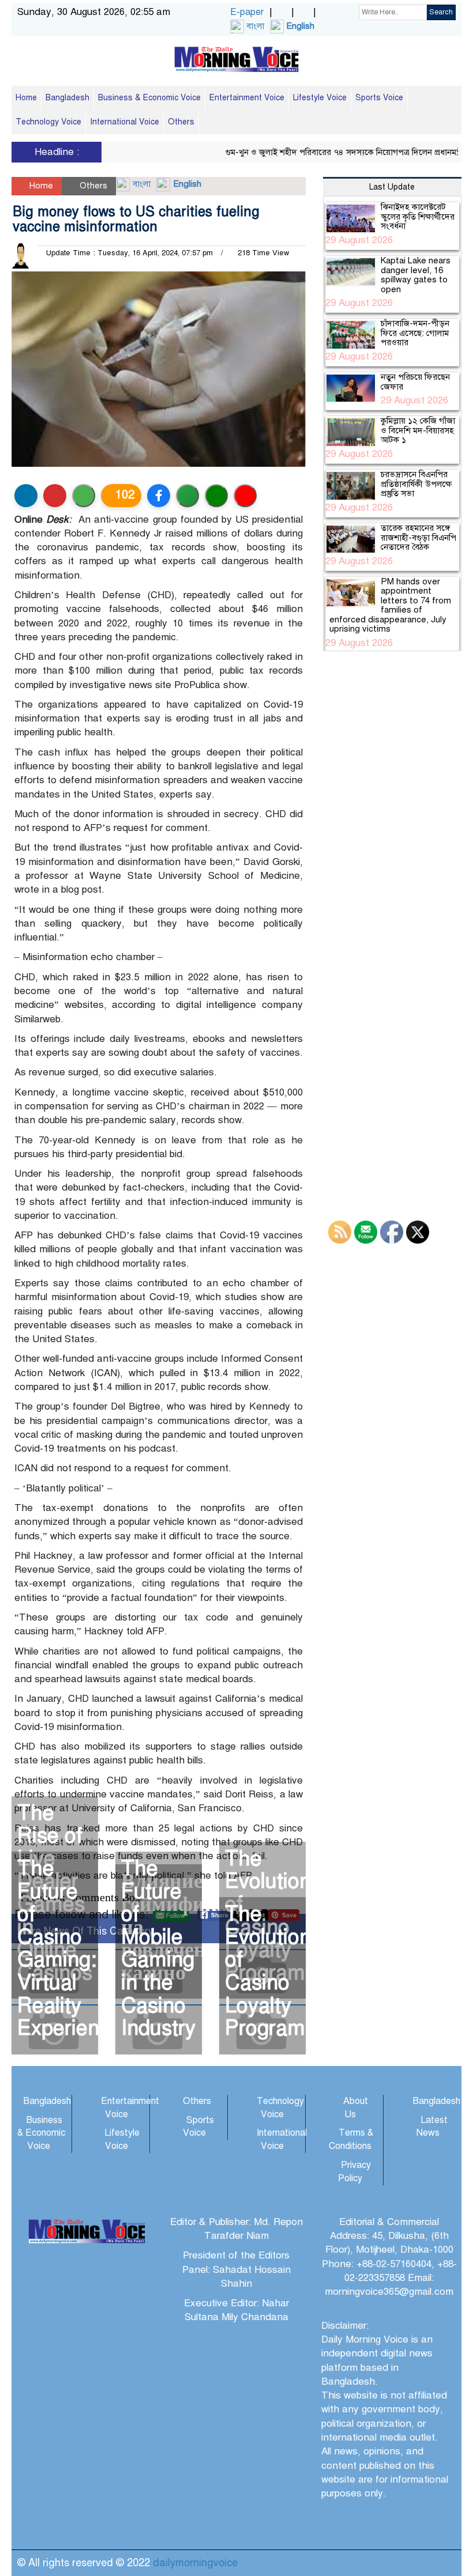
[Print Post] (26, 496)
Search (441, 12)
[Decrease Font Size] (245, 496)
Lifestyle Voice (320, 98)
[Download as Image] (84, 496)
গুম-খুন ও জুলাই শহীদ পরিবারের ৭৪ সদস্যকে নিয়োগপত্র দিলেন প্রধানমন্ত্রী (324, 152)
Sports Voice (379, 98)
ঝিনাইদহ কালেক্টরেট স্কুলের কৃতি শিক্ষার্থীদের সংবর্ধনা (418, 216)
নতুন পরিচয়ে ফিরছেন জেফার (415, 382)
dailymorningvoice (195, 2563)
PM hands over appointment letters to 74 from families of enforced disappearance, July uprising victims (390, 605)
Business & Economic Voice (149, 98)
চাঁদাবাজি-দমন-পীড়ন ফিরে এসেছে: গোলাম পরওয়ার (415, 333)
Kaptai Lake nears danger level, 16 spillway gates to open (416, 275)
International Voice (125, 122)
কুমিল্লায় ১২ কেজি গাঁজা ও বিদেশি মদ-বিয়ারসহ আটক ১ (418, 430)
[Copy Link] (187, 496)
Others (181, 122)
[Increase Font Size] (216, 496)
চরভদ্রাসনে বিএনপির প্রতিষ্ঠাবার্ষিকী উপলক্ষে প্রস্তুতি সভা (416, 484)
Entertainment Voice (247, 98)
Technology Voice (48, 122)
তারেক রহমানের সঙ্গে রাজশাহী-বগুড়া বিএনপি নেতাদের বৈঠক (418, 537)
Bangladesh (67, 98)
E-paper (247, 12)
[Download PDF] (55, 496)
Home (26, 98)
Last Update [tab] (392, 187)
